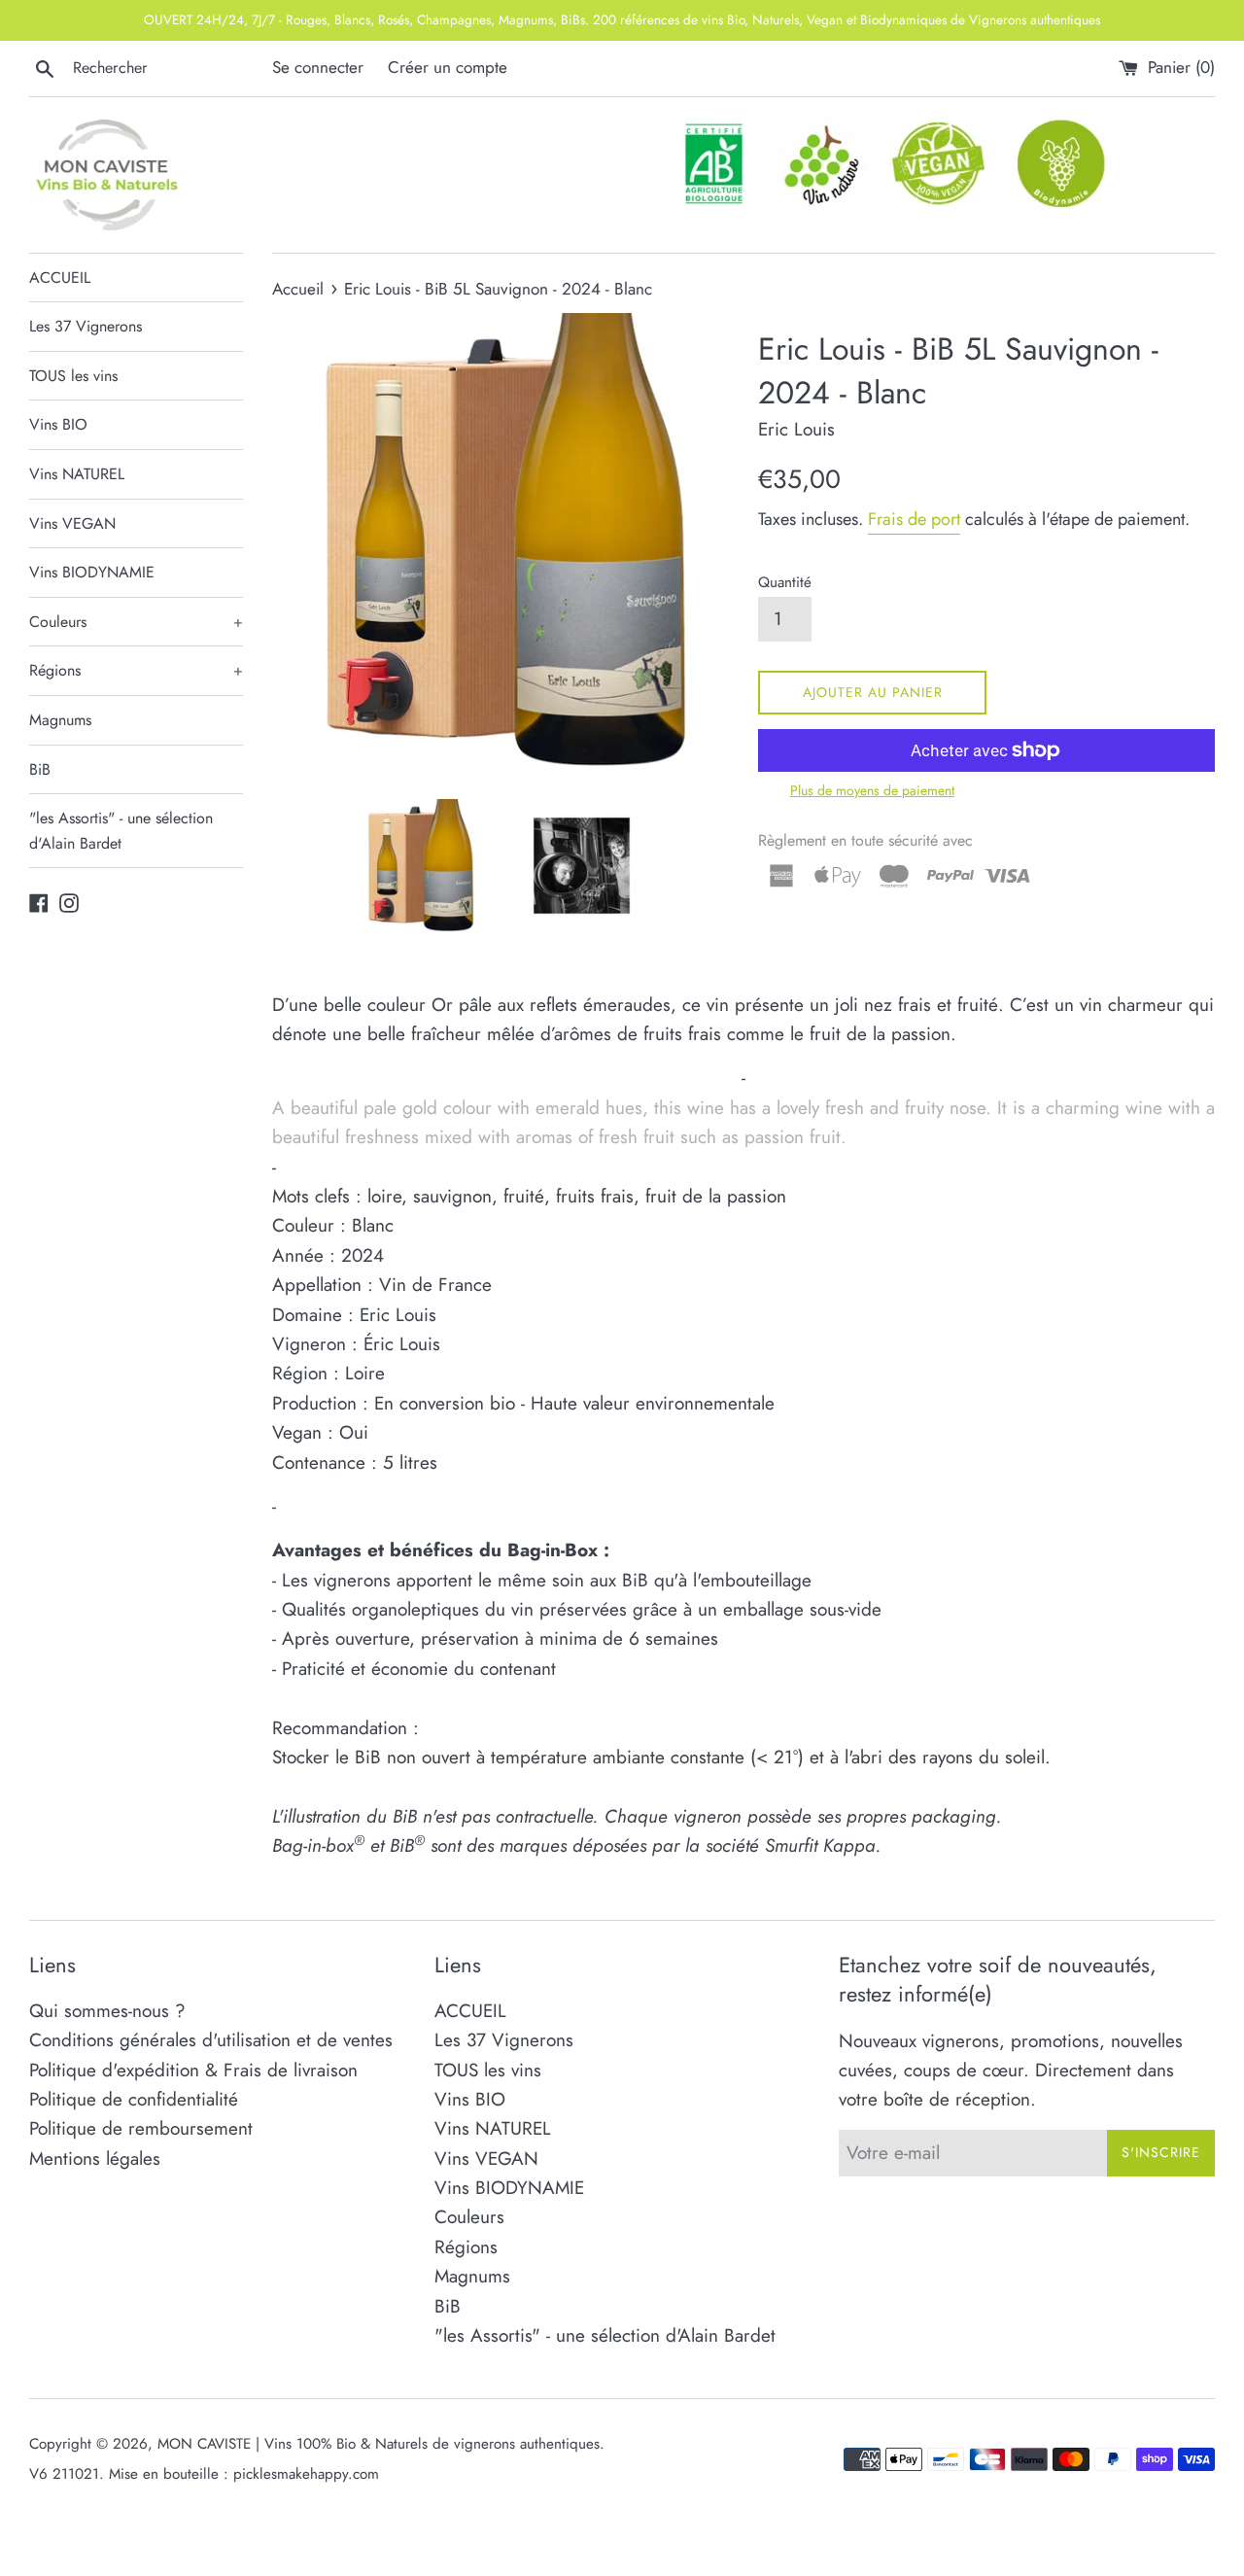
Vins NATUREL (77, 474)
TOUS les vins (73, 376)
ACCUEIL (60, 278)
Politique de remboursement (141, 2128)
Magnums (60, 720)
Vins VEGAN (72, 523)
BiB (40, 769)
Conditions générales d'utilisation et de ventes (211, 2040)
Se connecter (318, 67)
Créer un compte (448, 67)
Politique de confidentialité (134, 2099)
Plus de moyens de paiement (872, 790)
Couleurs (136, 622)
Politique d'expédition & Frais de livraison (193, 2070)
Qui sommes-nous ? (107, 2011)
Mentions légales (95, 2158)
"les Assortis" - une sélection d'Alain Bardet (121, 831)
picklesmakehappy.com (306, 2474)
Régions (136, 670)
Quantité (785, 582)
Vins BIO (58, 424)
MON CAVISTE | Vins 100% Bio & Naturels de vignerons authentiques (379, 2444)
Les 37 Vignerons (86, 326)
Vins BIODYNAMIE (92, 572)
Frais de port (914, 519)
